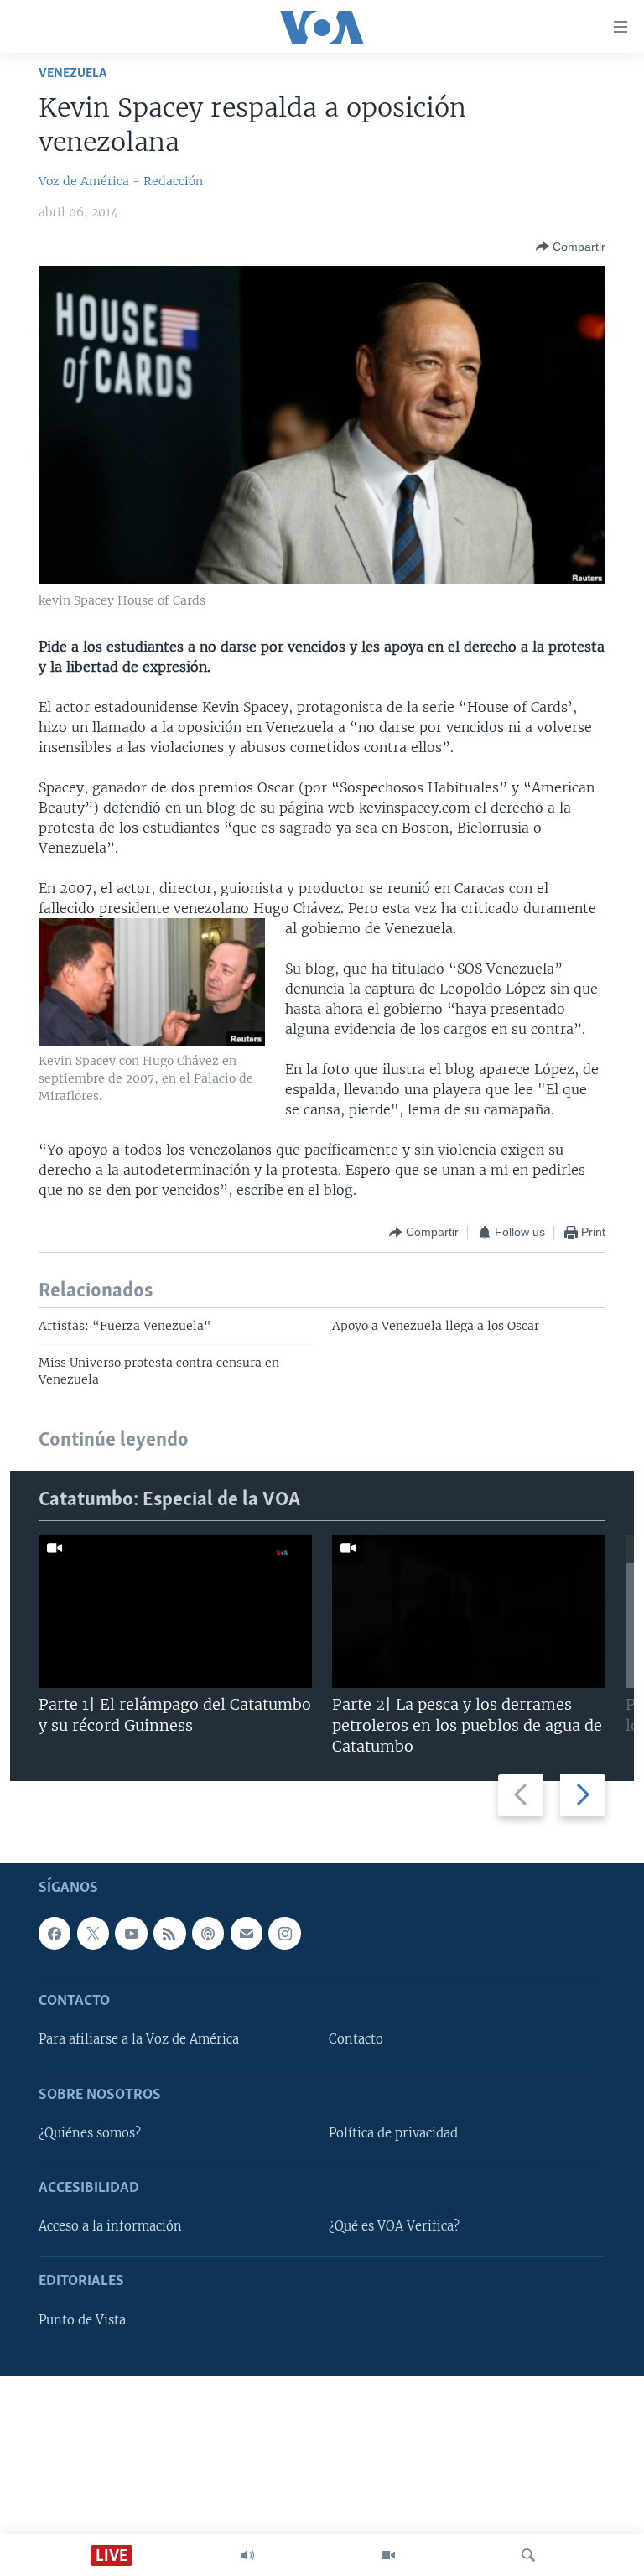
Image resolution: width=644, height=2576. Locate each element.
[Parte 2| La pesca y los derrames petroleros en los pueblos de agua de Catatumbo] (469, 1611)
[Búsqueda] (528, 2555)
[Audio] (247, 2555)
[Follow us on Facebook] (55, 1933)
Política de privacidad (393, 2133)
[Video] (388, 2555)
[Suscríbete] (247, 1933)
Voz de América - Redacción (121, 181)
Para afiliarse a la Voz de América (139, 2039)
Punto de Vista (82, 2319)
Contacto (356, 2039)
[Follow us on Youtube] (131, 1933)
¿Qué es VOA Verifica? (394, 2226)
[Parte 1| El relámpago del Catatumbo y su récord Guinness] (175, 1611)
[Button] (571, 247)
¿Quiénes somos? (90, 2133)
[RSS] (169, 1933)
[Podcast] (208, 1933)
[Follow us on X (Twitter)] (93, 1933)
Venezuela (73, 73)
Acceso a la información (110, 2226)
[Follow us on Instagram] (284, 1933)
